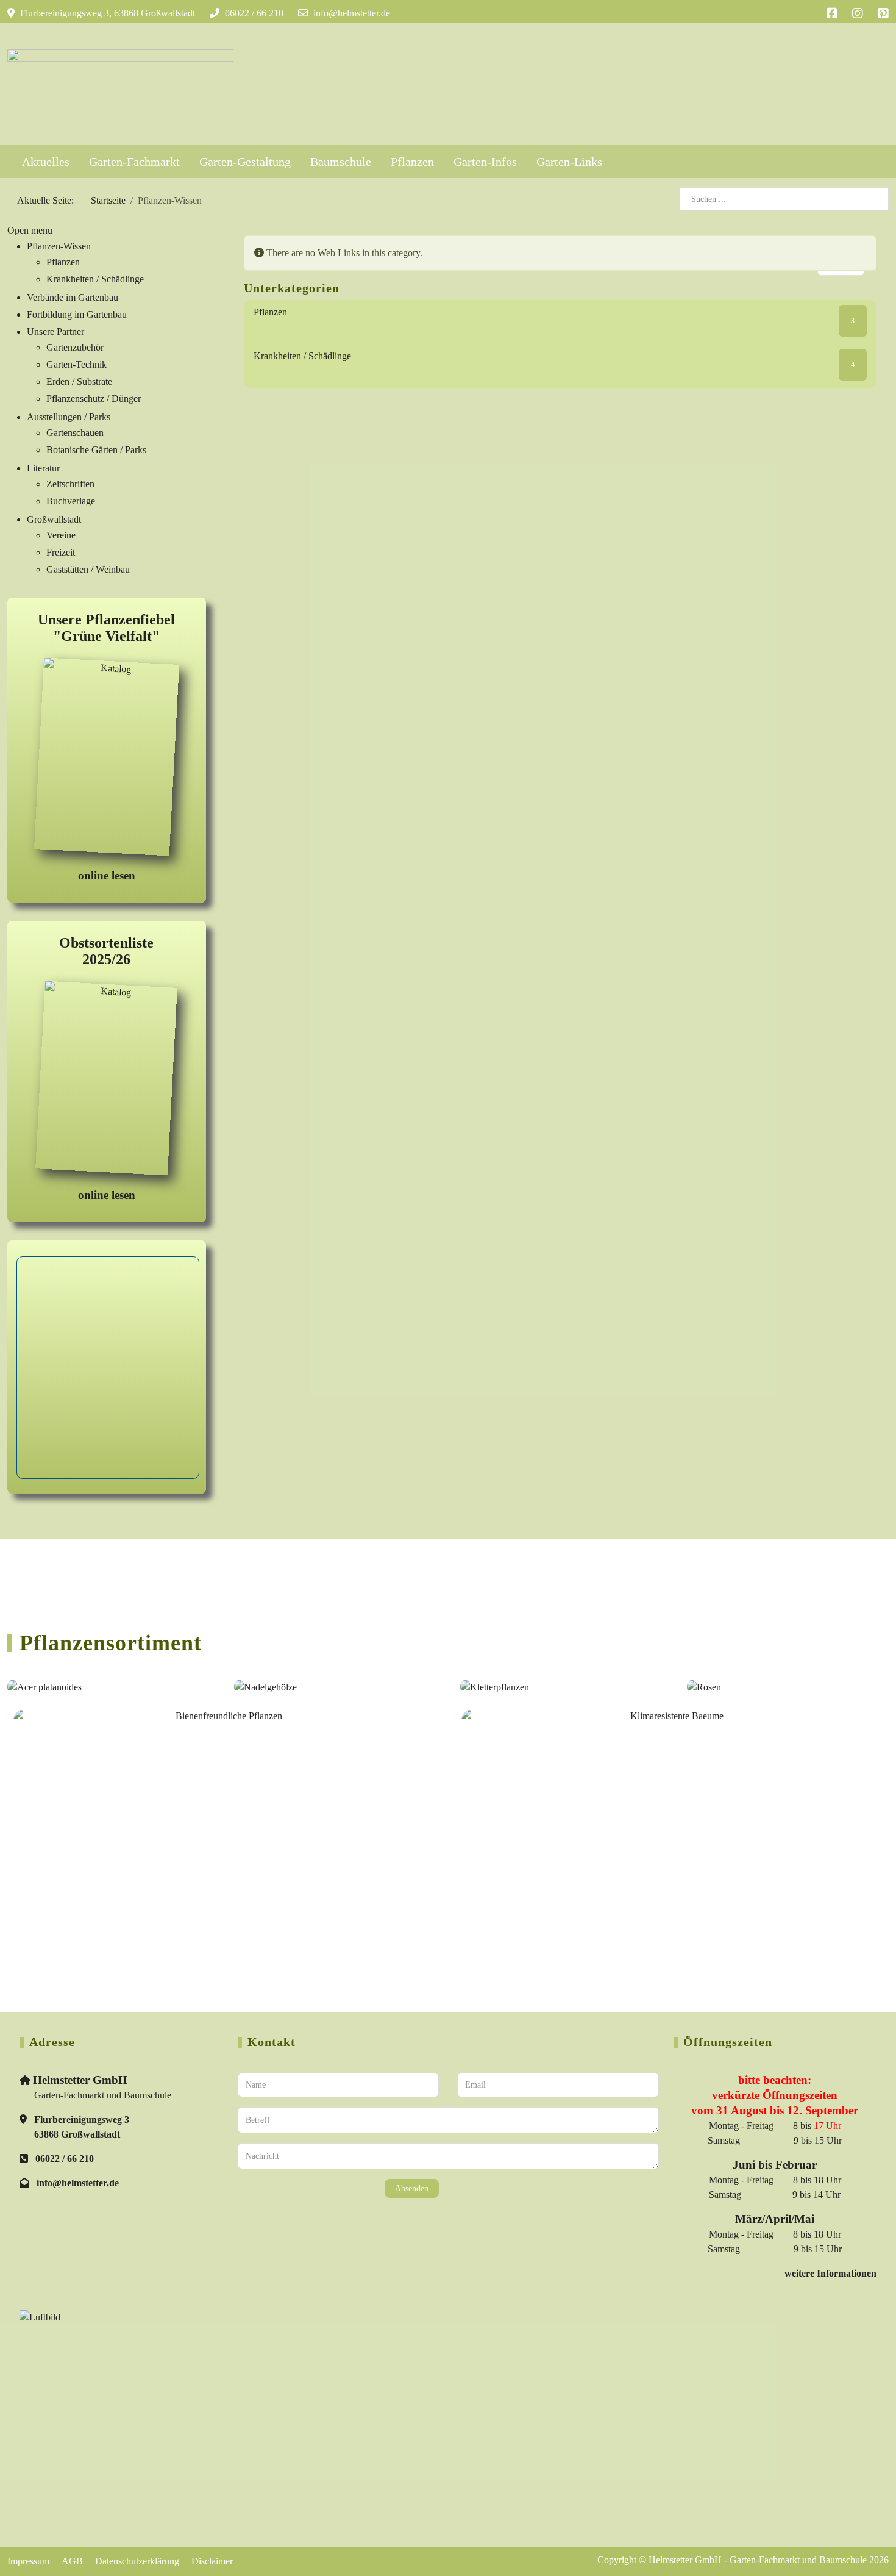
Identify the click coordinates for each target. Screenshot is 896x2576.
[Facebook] (832, 13)
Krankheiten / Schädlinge (302, 356)
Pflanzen (270, 312)
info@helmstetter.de (352, 13)
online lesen (107, 875)
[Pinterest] (883, 13)
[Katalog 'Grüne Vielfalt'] (107, 759)
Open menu (30, 230)
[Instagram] (858, 13)
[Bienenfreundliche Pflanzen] (224, 1806)
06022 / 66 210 (254, 13)
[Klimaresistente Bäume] (672, 1805)
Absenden (412, 2188)
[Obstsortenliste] (106, 1080)
